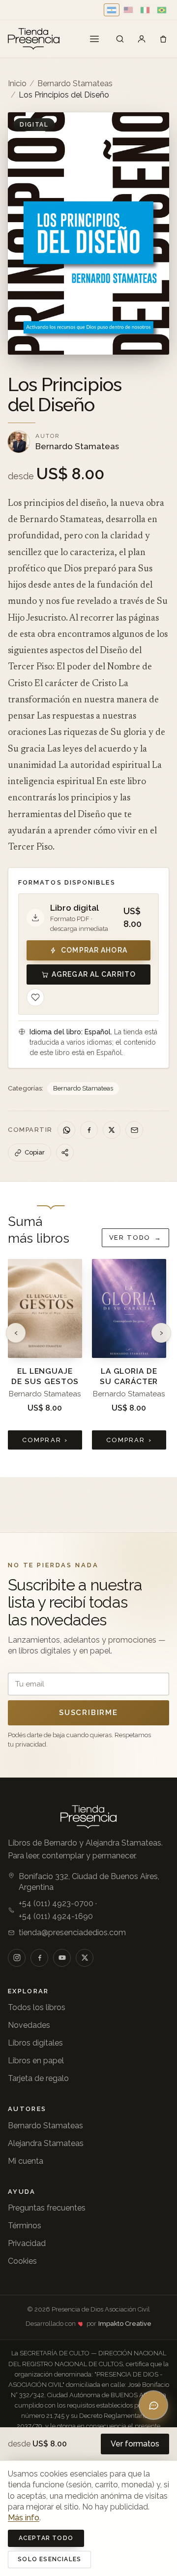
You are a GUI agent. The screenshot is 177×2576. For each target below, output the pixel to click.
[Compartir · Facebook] (89, 1130)
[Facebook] (39, 1958)
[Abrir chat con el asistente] (153, 2405)
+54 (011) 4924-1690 (56, 1916)
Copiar (35, 1152)
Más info (24, 2518)
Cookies (22, 2261)
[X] (85, 1958)
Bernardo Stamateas (75, 83)
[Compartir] (65, 1153)
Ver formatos (135, 2444)
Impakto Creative (125, 2324)
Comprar (45, 1440)
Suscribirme (88, 1713)
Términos (25, 2226)
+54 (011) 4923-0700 (56, 1903)
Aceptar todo (46, 2538)
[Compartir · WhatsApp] (66, 1130)
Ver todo (135, 1238)
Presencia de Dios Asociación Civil (101, 2309)
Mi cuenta (26, 2161)
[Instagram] (17, 1958)
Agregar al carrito (94, 974)
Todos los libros (37, 2007)
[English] (128, 10)
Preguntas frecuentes (47, 2208)
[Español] (112, 10)
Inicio (17, 83)
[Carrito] (163, 39)
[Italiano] (145, 10)
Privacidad (27, 2243)
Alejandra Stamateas (46, 2143)
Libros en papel (36, 2061)
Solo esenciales (49, 2559)
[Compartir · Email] (134, 1130)
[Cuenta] (142, 39)
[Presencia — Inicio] (34, 39)
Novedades (29, 2025)
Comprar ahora (94, 950)
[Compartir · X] (112, 1130)
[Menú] (94, 39)
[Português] (162, 10)
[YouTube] (62, 1958)
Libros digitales (35, 2043)
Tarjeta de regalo (38, 2078)
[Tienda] (120, 39)
